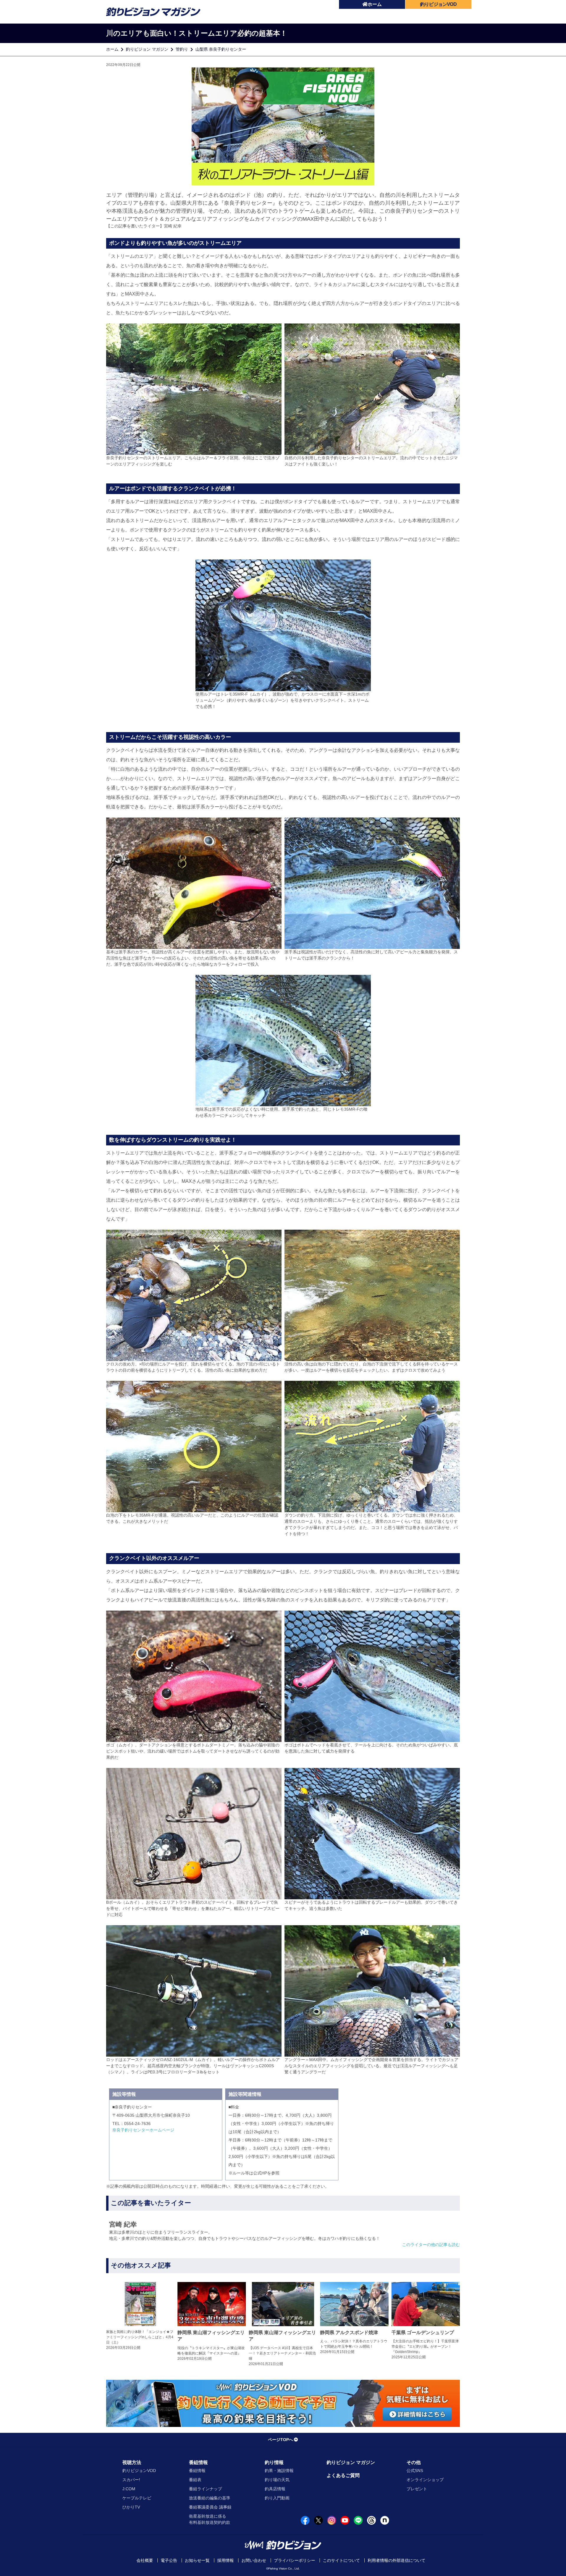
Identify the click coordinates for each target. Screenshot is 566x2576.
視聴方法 (132, 2462)
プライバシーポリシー (294, 2560)
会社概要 (145, 2560)
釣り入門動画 (277, 2498)
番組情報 (198, 2462)
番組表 (195, 2480)
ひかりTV (131, 2507)
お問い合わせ (254, 2560)
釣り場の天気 (277, 2480)
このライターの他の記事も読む (431, 2245)
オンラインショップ (425, 2480)
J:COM (129, 2489)
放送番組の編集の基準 (210, 2498)
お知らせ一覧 (197, 2560)
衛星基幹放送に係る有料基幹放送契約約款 (210, 2519)
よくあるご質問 (343, 2475)
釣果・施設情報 (279, 2471)
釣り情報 (274, 2462)
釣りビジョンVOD (139, 2471)
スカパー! (131, 2480)
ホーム (375, 4)
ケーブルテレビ (137, 2498)
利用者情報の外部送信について (396, 2560)
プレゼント (417, 2489)
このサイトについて (341, 2560)
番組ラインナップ (205, 2489)
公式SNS (415, 2471)
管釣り (182, 49)
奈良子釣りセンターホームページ (143, 2130)
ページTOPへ (280, 2440)
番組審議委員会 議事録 (210, 2507)
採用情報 (226, 2560)
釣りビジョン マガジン (147, 49)
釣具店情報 (275, 2489)
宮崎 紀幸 (173, 226)
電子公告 (169, 2560)
